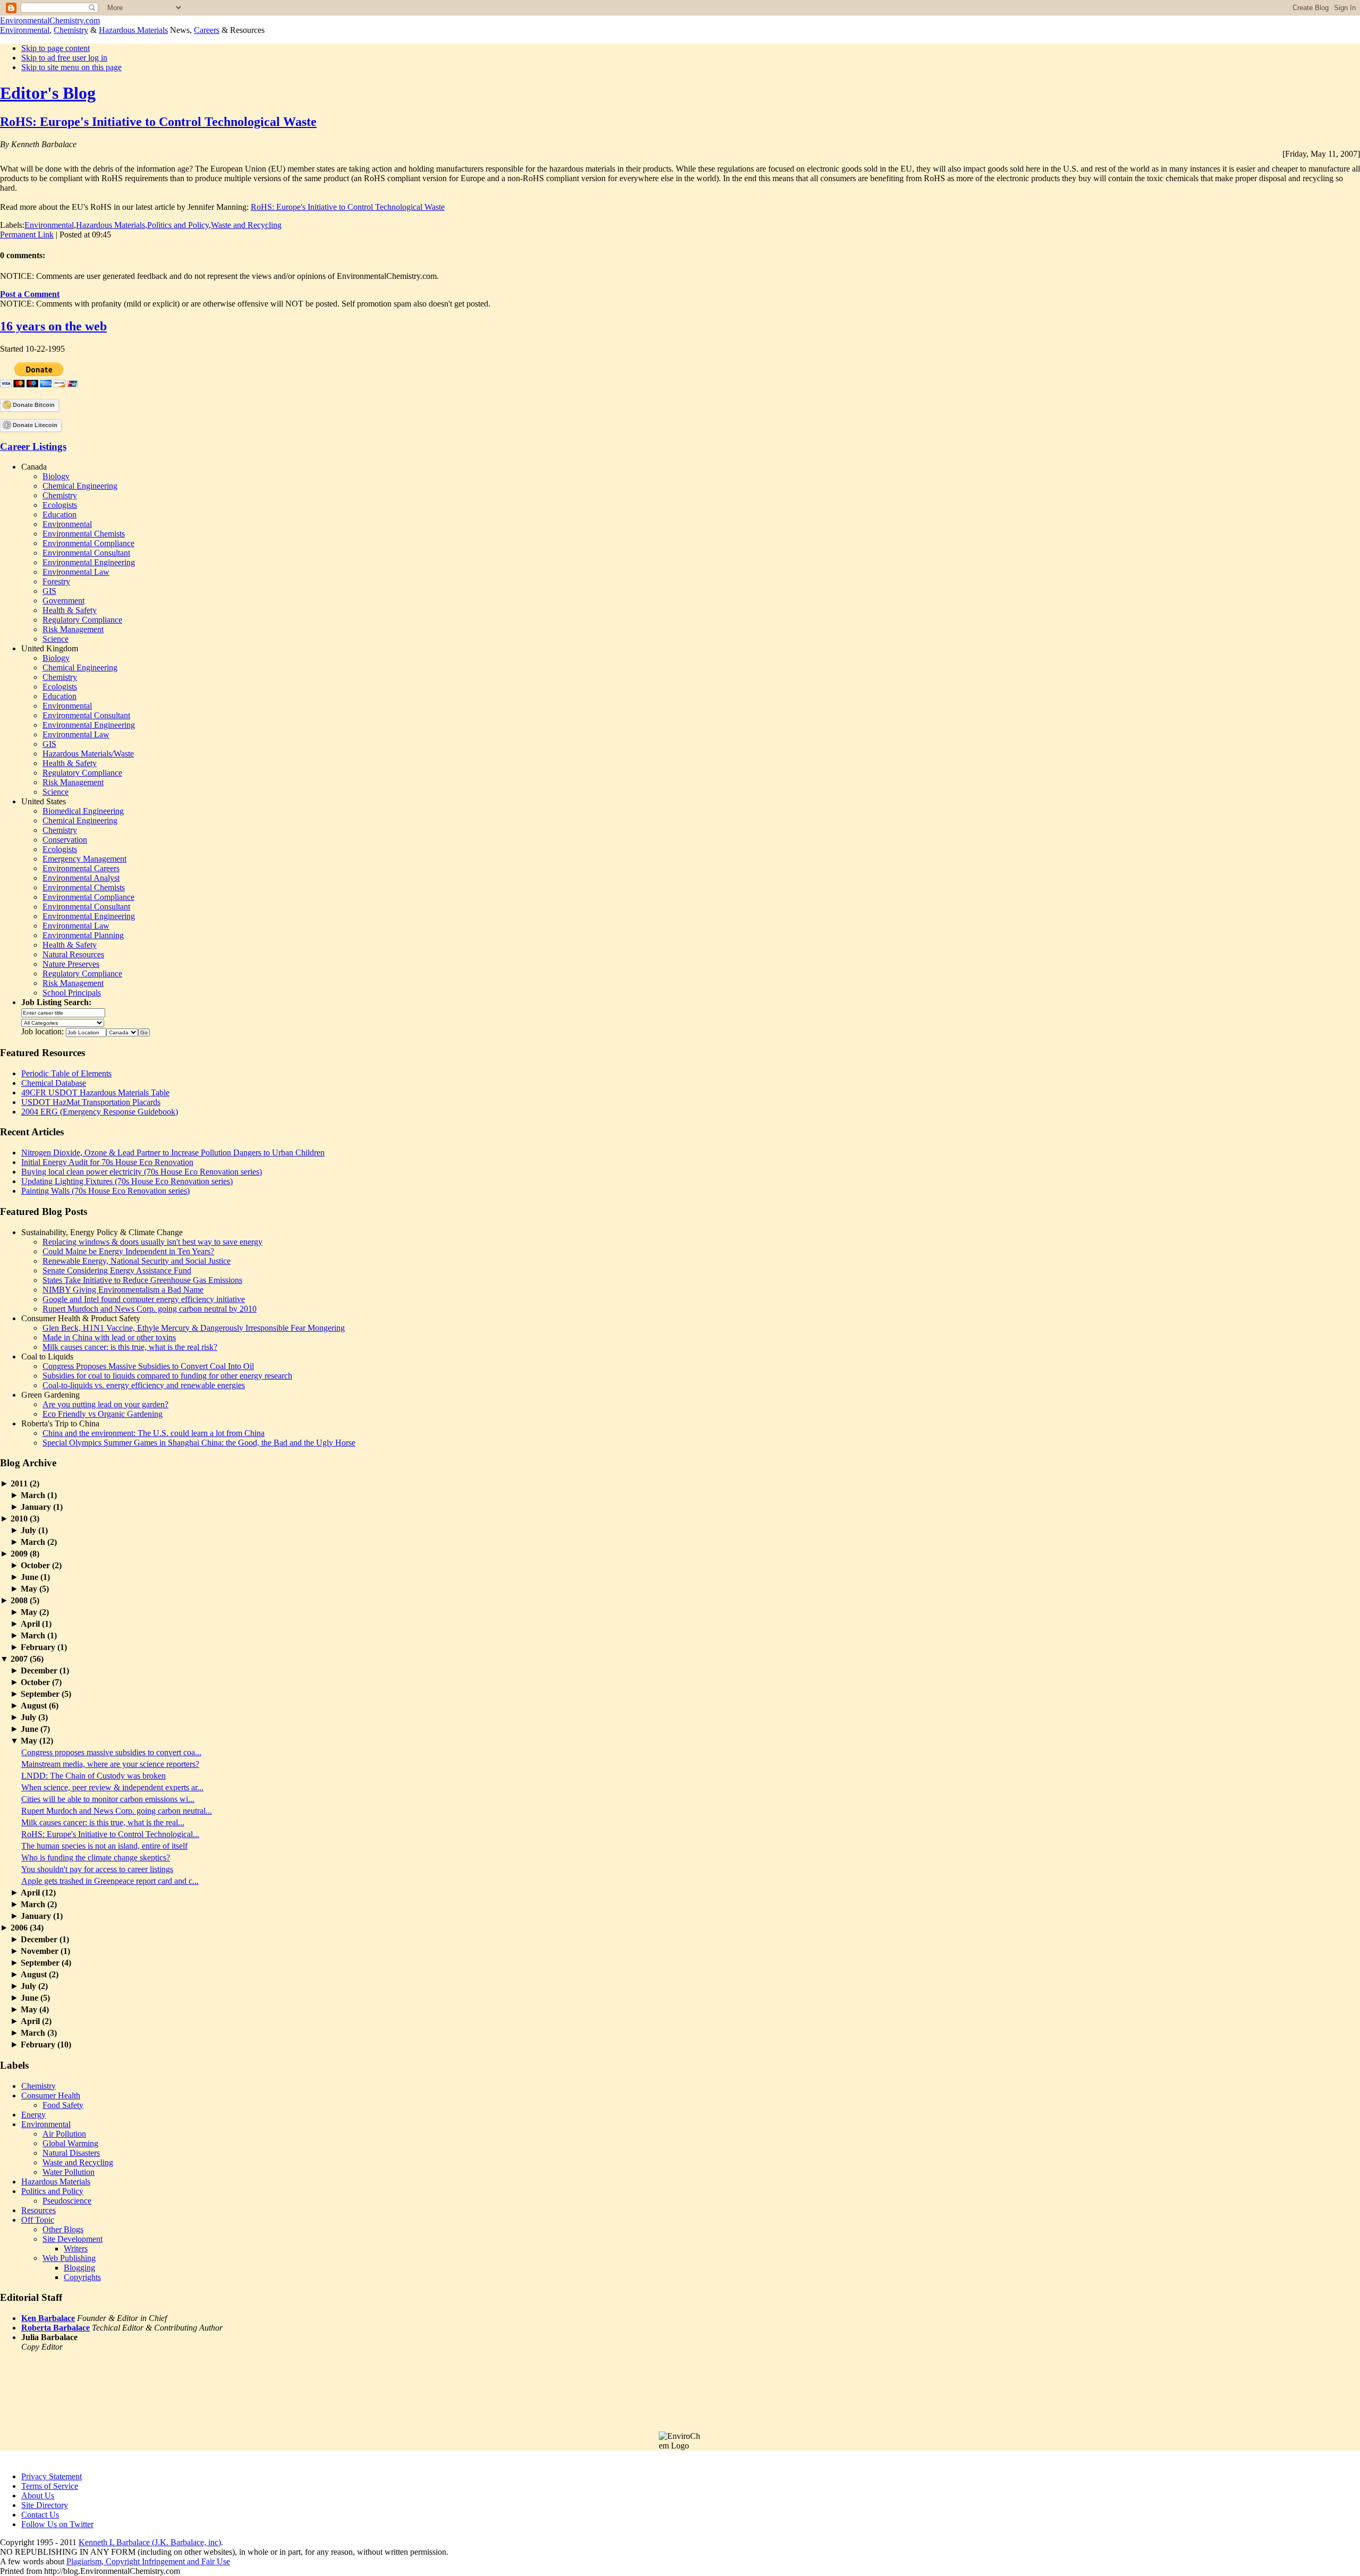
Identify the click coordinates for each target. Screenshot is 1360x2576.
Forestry (56, 581)
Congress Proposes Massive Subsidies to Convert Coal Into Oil (148, 1366)
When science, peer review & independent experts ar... (112, 1787)
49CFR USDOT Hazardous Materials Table (95, 1093)
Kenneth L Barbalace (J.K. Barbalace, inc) (150, 2542)
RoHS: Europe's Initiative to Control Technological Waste (158, 122)
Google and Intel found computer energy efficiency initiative (144, 1299)
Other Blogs (63, 2229)
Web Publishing (69, 2258)
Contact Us (40, 2515)
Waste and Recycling (246, 225)
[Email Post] (114, 235)
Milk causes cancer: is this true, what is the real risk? (130, 1347)
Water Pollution (69, 2172)
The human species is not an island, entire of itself (104, 1846)
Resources (39, 2210)
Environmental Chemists (84, 534)
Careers (207, 30)
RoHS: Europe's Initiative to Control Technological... (110, 1834)
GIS (49, 591)
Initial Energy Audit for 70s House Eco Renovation (107, 1162)
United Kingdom (50, 648)
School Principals (72, 993)
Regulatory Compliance (82, 620)
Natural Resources (73, 954)
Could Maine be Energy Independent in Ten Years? (128, 1251)
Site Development (73, 2239)
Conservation (65, 840)
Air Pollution (64, 2134)
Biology (56, 476)
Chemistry (71, 30)
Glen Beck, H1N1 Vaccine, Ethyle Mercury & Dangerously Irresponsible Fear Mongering (194, 1328)
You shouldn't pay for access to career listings (97, 1869)
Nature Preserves (71, 964)
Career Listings (33, 447)
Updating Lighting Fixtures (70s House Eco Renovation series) (127, 1181)
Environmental (25, 30)
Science (56, 639)
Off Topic (38, 2220)
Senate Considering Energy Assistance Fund (117, 1270)
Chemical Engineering (80, 486)
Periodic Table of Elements (66, 1073)
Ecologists (60, 505)
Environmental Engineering (89, 562)
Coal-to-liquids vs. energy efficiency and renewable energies (144, 1385)
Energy (33, 2115)
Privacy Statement (52, 2476)
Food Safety (63, 2105)
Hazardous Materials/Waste (88, 754)
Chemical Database (54, 1083)
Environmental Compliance (88, 543)
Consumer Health (51, 2095)
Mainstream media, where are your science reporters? (110, 1764)
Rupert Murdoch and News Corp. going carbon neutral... (117, 1811)
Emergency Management (84, 859)
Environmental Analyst (81, 878)
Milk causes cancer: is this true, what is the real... (103, 1822)
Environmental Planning (83, 935)
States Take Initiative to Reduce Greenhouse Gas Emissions (142, 1280)
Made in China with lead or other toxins (109, 1337)
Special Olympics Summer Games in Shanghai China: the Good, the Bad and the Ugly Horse (199, 1443)
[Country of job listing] (122, 1031)
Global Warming (70, 2143)
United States (44, 801)
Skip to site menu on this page (71, 67)
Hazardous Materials (133, 30)
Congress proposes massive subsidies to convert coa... (111, 1752)
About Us (38, 2496)
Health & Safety (70, 610)
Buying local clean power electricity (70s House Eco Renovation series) (142, 1172)
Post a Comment (30, 294)
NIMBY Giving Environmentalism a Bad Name (123, 1290)
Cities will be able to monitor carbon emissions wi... (108, 1799)
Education (59, 515)
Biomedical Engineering (83, 811)
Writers (76, 2248)
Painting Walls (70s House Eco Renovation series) (105, 1191)
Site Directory (45, 2505)
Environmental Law (76, 572)
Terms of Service (50, 2486)
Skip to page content (56, 48)
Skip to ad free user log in (64, 58)
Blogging (79, 2268)
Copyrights (82, 2277)
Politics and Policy (178, 225)
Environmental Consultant (86, 553)
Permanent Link (27, 235)
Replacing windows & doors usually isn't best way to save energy (152, 1242)
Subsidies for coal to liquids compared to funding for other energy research (167, 1376)
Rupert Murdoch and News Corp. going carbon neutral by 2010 (150, 1309)
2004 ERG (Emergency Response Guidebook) (100, 1112)
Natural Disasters (71, 2153)
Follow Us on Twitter (57, 2524)
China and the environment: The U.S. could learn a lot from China (154, 1433)
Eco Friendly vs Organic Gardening (103, 1414)
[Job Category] (63, 1022)
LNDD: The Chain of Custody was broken (93, 1776)
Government (63, 601)
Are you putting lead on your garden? (105, 1404)
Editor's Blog (48, 93)
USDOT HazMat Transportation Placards (91, 1102)
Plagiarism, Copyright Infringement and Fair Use (148, 2561)
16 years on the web (53, 326)
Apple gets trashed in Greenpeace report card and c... (110, 1881)
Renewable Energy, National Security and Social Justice (137, 1261)
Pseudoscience (67, 2201)
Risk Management (73, 629)
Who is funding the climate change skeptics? (96, 1857)
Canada (34, 467)
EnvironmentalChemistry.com (50, 20)
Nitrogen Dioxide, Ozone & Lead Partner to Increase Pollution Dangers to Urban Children (173, 1153)
